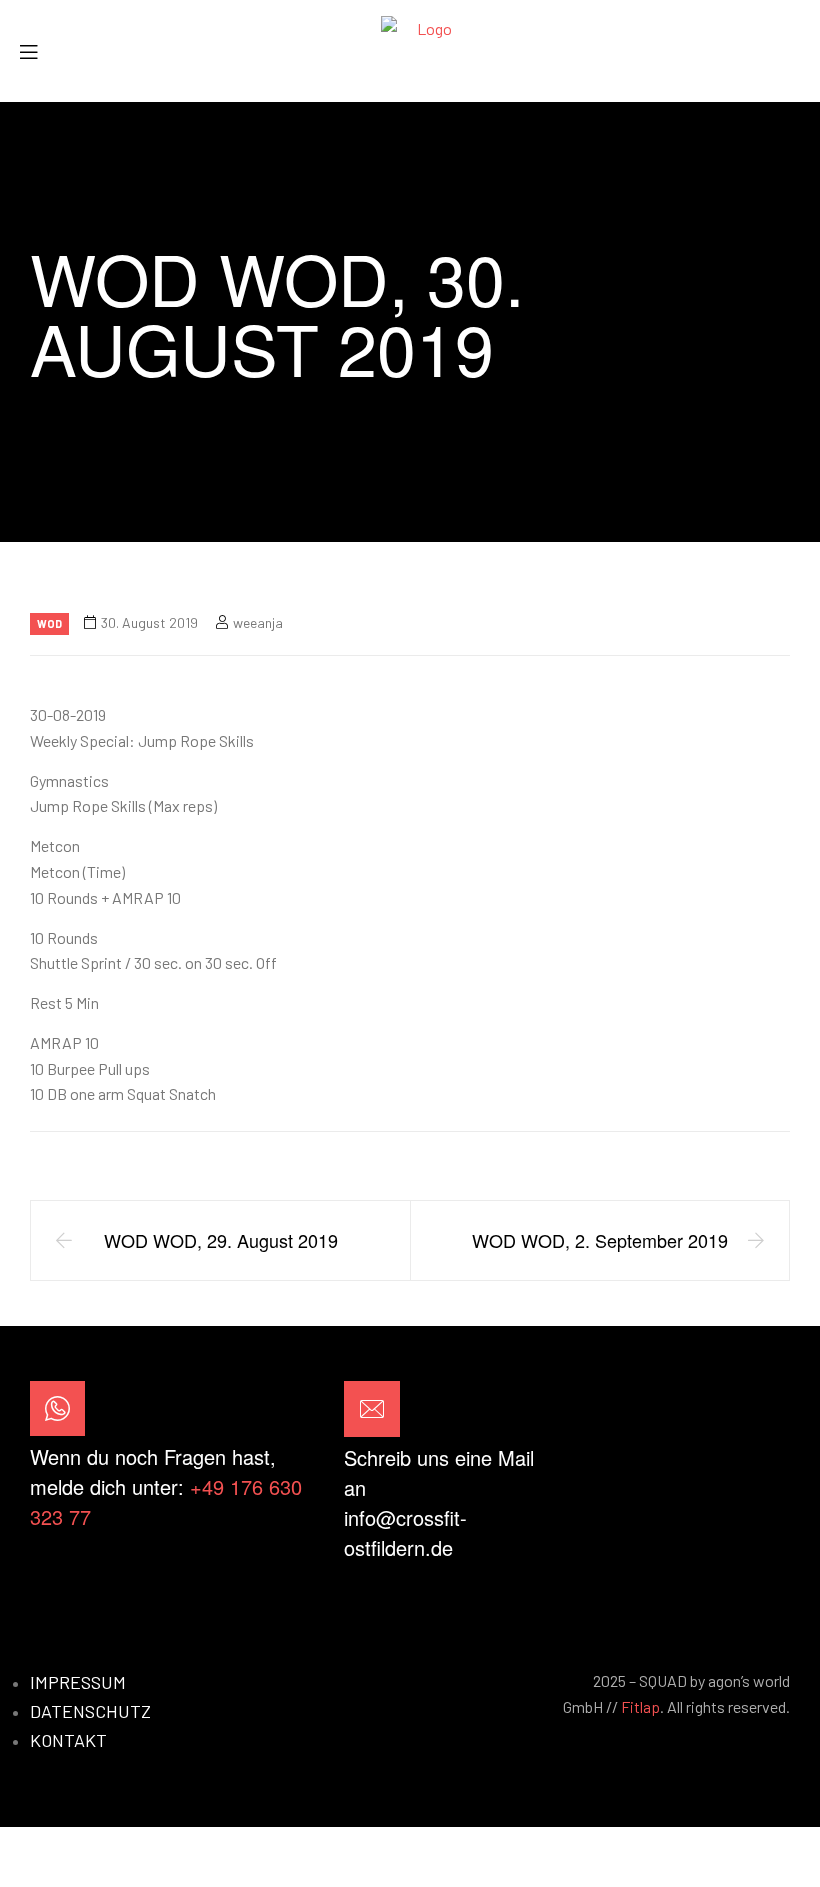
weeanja (258, 622)
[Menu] (36, 51)
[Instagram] (765, 1469)
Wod (49, 623)
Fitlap (640, 1706)
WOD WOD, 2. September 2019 (600, 1240)
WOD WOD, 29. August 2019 (221, 1240)
